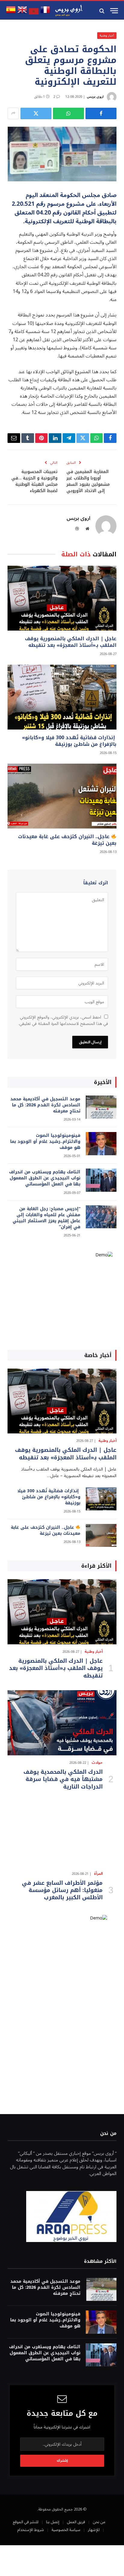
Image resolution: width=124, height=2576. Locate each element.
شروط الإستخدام (31, 2530)
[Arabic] (34, 13)
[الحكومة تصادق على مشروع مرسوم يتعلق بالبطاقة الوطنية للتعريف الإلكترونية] (62, 154)
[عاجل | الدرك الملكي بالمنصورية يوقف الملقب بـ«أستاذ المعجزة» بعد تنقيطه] (62, 598)
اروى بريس (95, 97)
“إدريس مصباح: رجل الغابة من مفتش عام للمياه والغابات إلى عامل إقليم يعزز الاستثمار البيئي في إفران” (46, 1218)
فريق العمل (76, 2522)
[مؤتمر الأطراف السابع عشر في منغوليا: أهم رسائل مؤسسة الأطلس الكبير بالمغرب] (62, 1834)
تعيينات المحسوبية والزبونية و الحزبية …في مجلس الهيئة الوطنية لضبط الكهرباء (34, 481)
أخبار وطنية (107, 35)
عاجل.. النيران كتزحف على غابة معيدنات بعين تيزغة (67, 840)
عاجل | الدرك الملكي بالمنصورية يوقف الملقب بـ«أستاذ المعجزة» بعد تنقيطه (71, 642)
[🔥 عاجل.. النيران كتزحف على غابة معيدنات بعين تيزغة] (62, 796)
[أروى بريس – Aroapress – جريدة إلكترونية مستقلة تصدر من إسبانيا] (69, 11)
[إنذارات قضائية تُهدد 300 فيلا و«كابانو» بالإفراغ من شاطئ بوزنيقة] (62, 697)
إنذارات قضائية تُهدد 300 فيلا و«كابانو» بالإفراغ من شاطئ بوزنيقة (69, 741)
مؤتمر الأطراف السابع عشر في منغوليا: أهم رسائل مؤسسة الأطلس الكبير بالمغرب (62, 1890)
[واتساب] (68, 113)
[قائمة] (114, 11)
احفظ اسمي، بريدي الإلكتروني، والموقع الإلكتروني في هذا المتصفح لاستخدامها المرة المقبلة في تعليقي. (63, 1020)
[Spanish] (11, 13)
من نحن (99, 2522)
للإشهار (94, 2530)
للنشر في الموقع (26, 2522)
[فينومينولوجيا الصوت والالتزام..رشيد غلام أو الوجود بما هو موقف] (101, 1144)
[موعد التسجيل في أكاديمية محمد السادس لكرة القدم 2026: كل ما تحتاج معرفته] (101, 1107)
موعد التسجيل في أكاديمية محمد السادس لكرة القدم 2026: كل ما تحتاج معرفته (45, 1105)
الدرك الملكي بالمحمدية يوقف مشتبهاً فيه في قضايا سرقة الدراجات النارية (63, 1779)
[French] (45, 13)
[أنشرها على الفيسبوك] (101, 113)
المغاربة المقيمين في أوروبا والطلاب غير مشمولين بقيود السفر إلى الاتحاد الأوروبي (88, 481)
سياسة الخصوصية (66, 2530)
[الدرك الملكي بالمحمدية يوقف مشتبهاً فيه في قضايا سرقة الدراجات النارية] (62, 1723)
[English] (22, 13)
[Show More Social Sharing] (13, 113)
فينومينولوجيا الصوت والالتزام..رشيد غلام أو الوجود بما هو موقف (45, 1142)
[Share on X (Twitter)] (36, 113)
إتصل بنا (53, 2522)
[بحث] (102, 11)
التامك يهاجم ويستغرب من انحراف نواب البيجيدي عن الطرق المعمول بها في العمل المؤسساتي (45, 1178)
